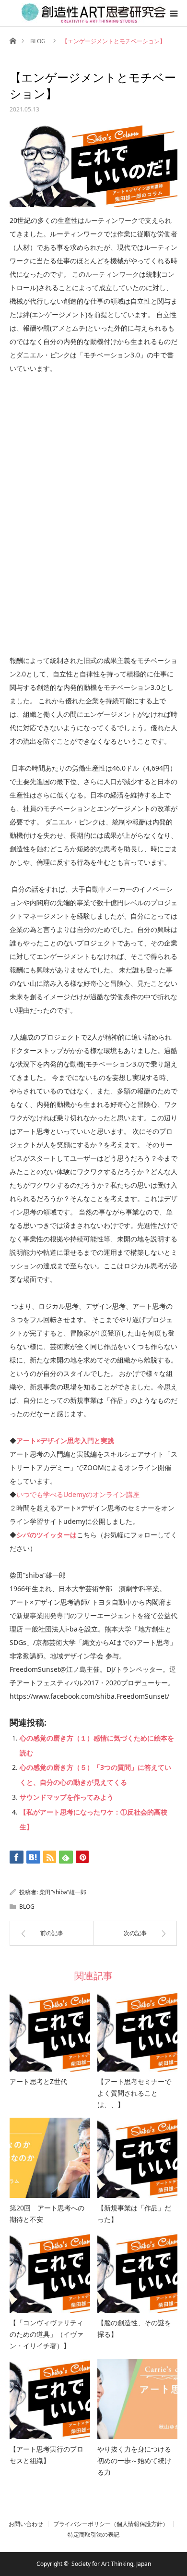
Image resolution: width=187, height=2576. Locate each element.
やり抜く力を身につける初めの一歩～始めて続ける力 (134, 2460)
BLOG (38, 41)
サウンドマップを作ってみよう (67, 1797)
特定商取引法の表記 (93, 2535)
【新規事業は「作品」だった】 (134, 2214)
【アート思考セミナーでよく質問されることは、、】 (134, 2093)
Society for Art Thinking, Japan (111, 2564)
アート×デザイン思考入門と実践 (65, 1441)
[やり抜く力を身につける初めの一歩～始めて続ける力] (138, 2399)
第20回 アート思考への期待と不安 (47, 2214)
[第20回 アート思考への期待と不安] (50, 2158)
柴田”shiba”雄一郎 (63, 1892)
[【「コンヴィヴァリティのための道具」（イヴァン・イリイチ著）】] (50, 2273)
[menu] (174, 13)
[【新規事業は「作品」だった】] (138, 2158)
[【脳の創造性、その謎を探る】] (138, 2273)
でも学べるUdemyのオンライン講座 (85, 1494)
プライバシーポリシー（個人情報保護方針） (111, 2524)
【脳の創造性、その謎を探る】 (134, 2328)
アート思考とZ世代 (38, 2081)
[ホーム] (13, 40)
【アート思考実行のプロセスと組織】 (47, 2455)
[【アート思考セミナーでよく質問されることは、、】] (138, 2032)
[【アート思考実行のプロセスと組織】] (50, 2399)
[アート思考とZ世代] (50, 2032)
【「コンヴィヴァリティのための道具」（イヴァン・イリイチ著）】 (47, 2334)
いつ (23, 1494)
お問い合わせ (26, 2524)
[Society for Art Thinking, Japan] (93, 13)
